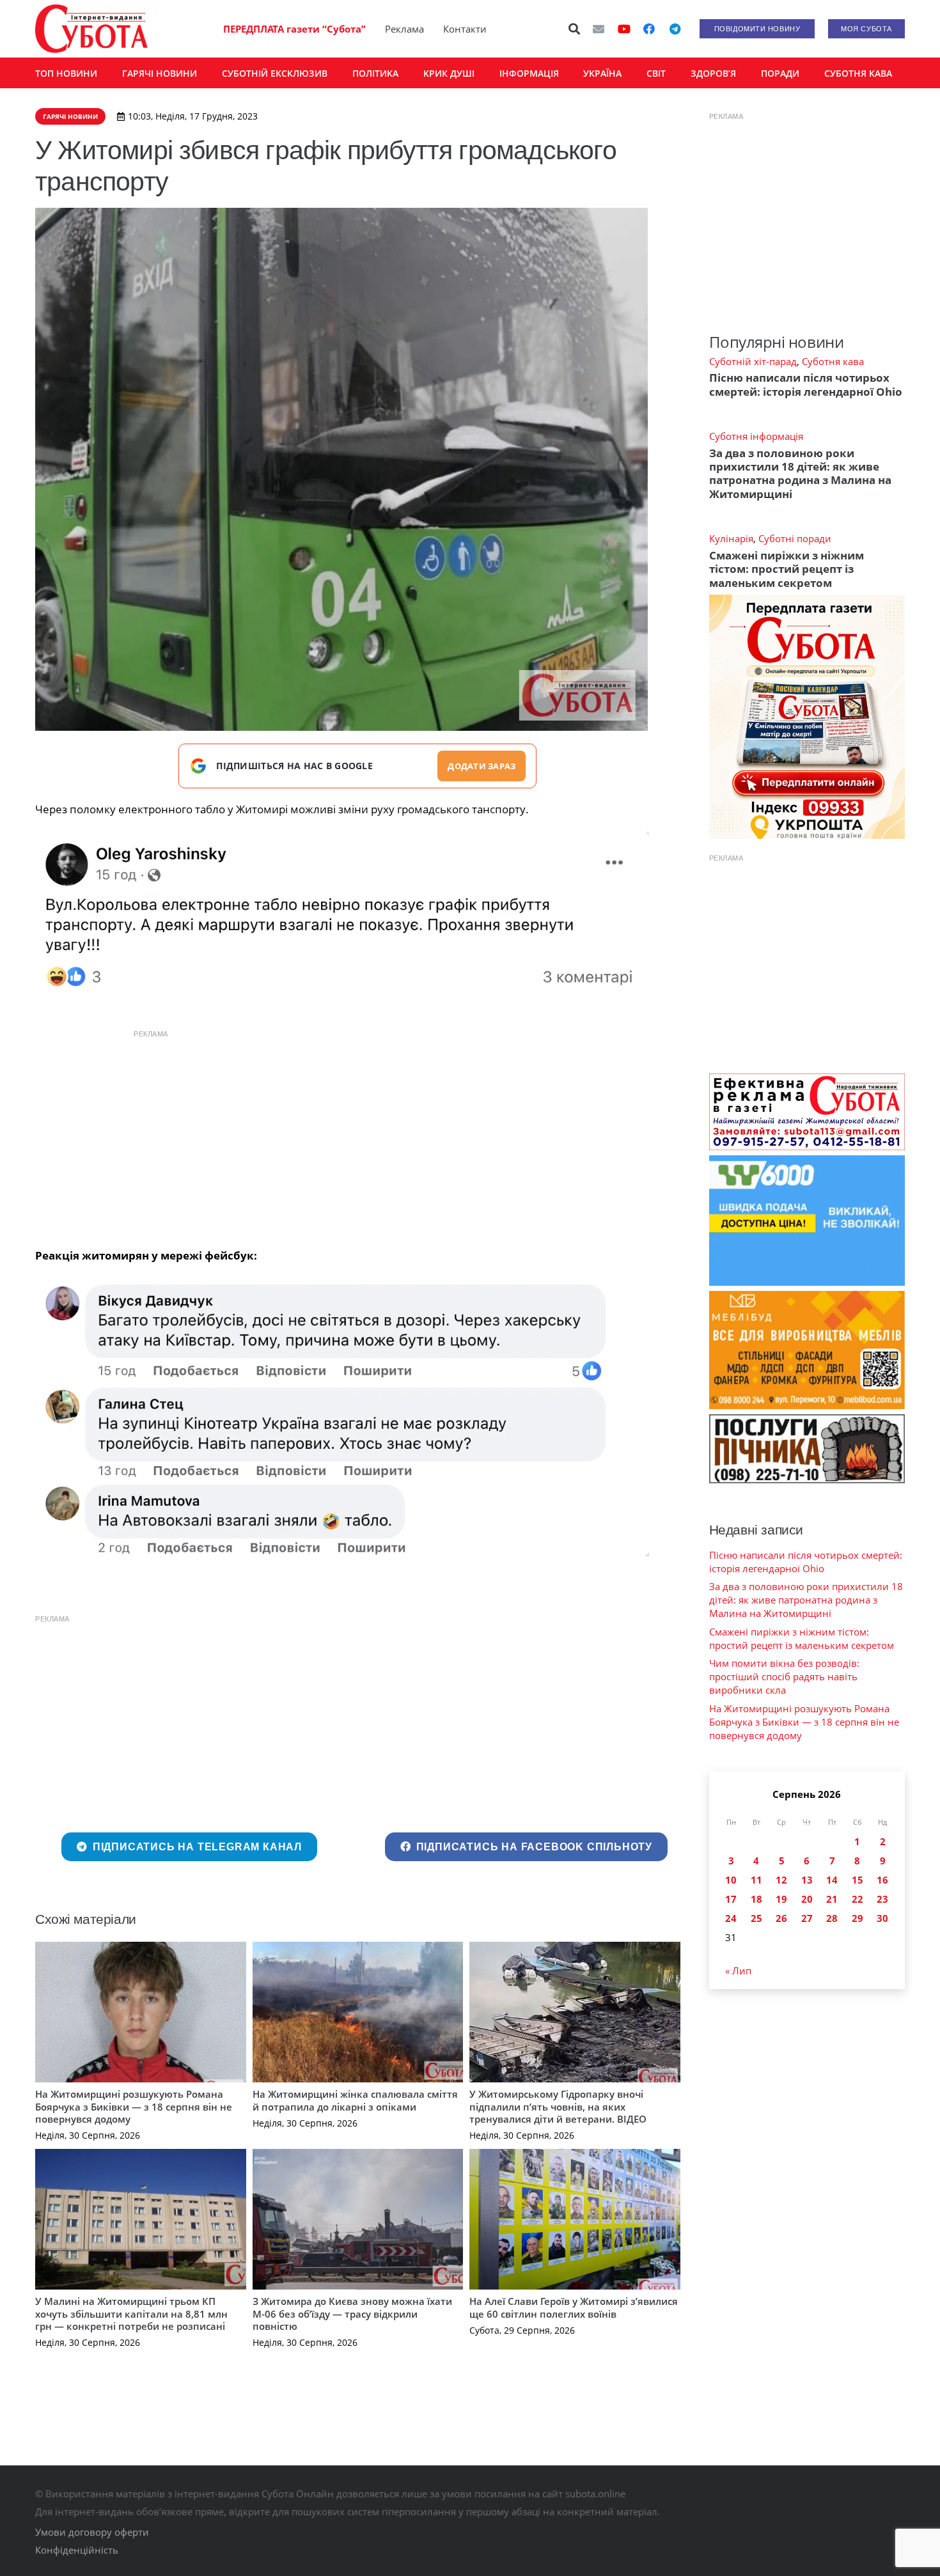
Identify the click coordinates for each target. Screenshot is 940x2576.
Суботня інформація (756, 436)
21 (832, 1899)
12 (781, 1880)
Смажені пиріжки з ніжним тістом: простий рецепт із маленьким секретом (787, 569)
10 (731, 1880)
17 (731, 1899)
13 (807, 1880)
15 (858, 1880)
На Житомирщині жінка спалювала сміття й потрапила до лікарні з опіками (355, 2100)
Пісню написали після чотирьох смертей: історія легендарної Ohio (806, 384)
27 (807, 1918)
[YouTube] (624, 29)
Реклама (404, 29)
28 (832, 1918)
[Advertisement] (357, 1136)
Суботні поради (795, 538)
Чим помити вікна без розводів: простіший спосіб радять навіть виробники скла (784, 1676)
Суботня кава (833, 361)
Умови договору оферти (92, 2532)
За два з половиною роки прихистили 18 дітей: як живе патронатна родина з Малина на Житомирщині (800, 473)
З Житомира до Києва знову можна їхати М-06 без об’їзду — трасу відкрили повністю (352, 2314)
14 (832, 1880)
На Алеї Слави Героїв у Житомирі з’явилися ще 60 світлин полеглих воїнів (574, 2307)
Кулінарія (731, 538)
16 (882, 1880)
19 (781, 1899)
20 (807, 1899)
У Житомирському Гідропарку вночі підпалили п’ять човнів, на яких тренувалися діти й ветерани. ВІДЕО (558, 2106)
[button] (575, 29)
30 (882, 1918)
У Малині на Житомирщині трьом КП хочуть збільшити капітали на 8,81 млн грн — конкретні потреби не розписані (131, 2314)
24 (731, 1918)
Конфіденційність (77, 2550)
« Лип (738, 1971)
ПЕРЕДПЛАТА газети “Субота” (294, 29)
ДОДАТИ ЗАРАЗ (482, 766)
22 (858, 1899)
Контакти (465, 29)
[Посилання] (91, 29)
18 (756, 1899)
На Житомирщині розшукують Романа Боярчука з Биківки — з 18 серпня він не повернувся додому (134, 2106)
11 (756, 1880)
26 (781, 1918)
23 (882, 1899)
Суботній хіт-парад (753, 361)
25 (756, 1918)
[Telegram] (675, 29)
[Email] (599, 29)
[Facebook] (649, 29)
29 (858, 1918)
